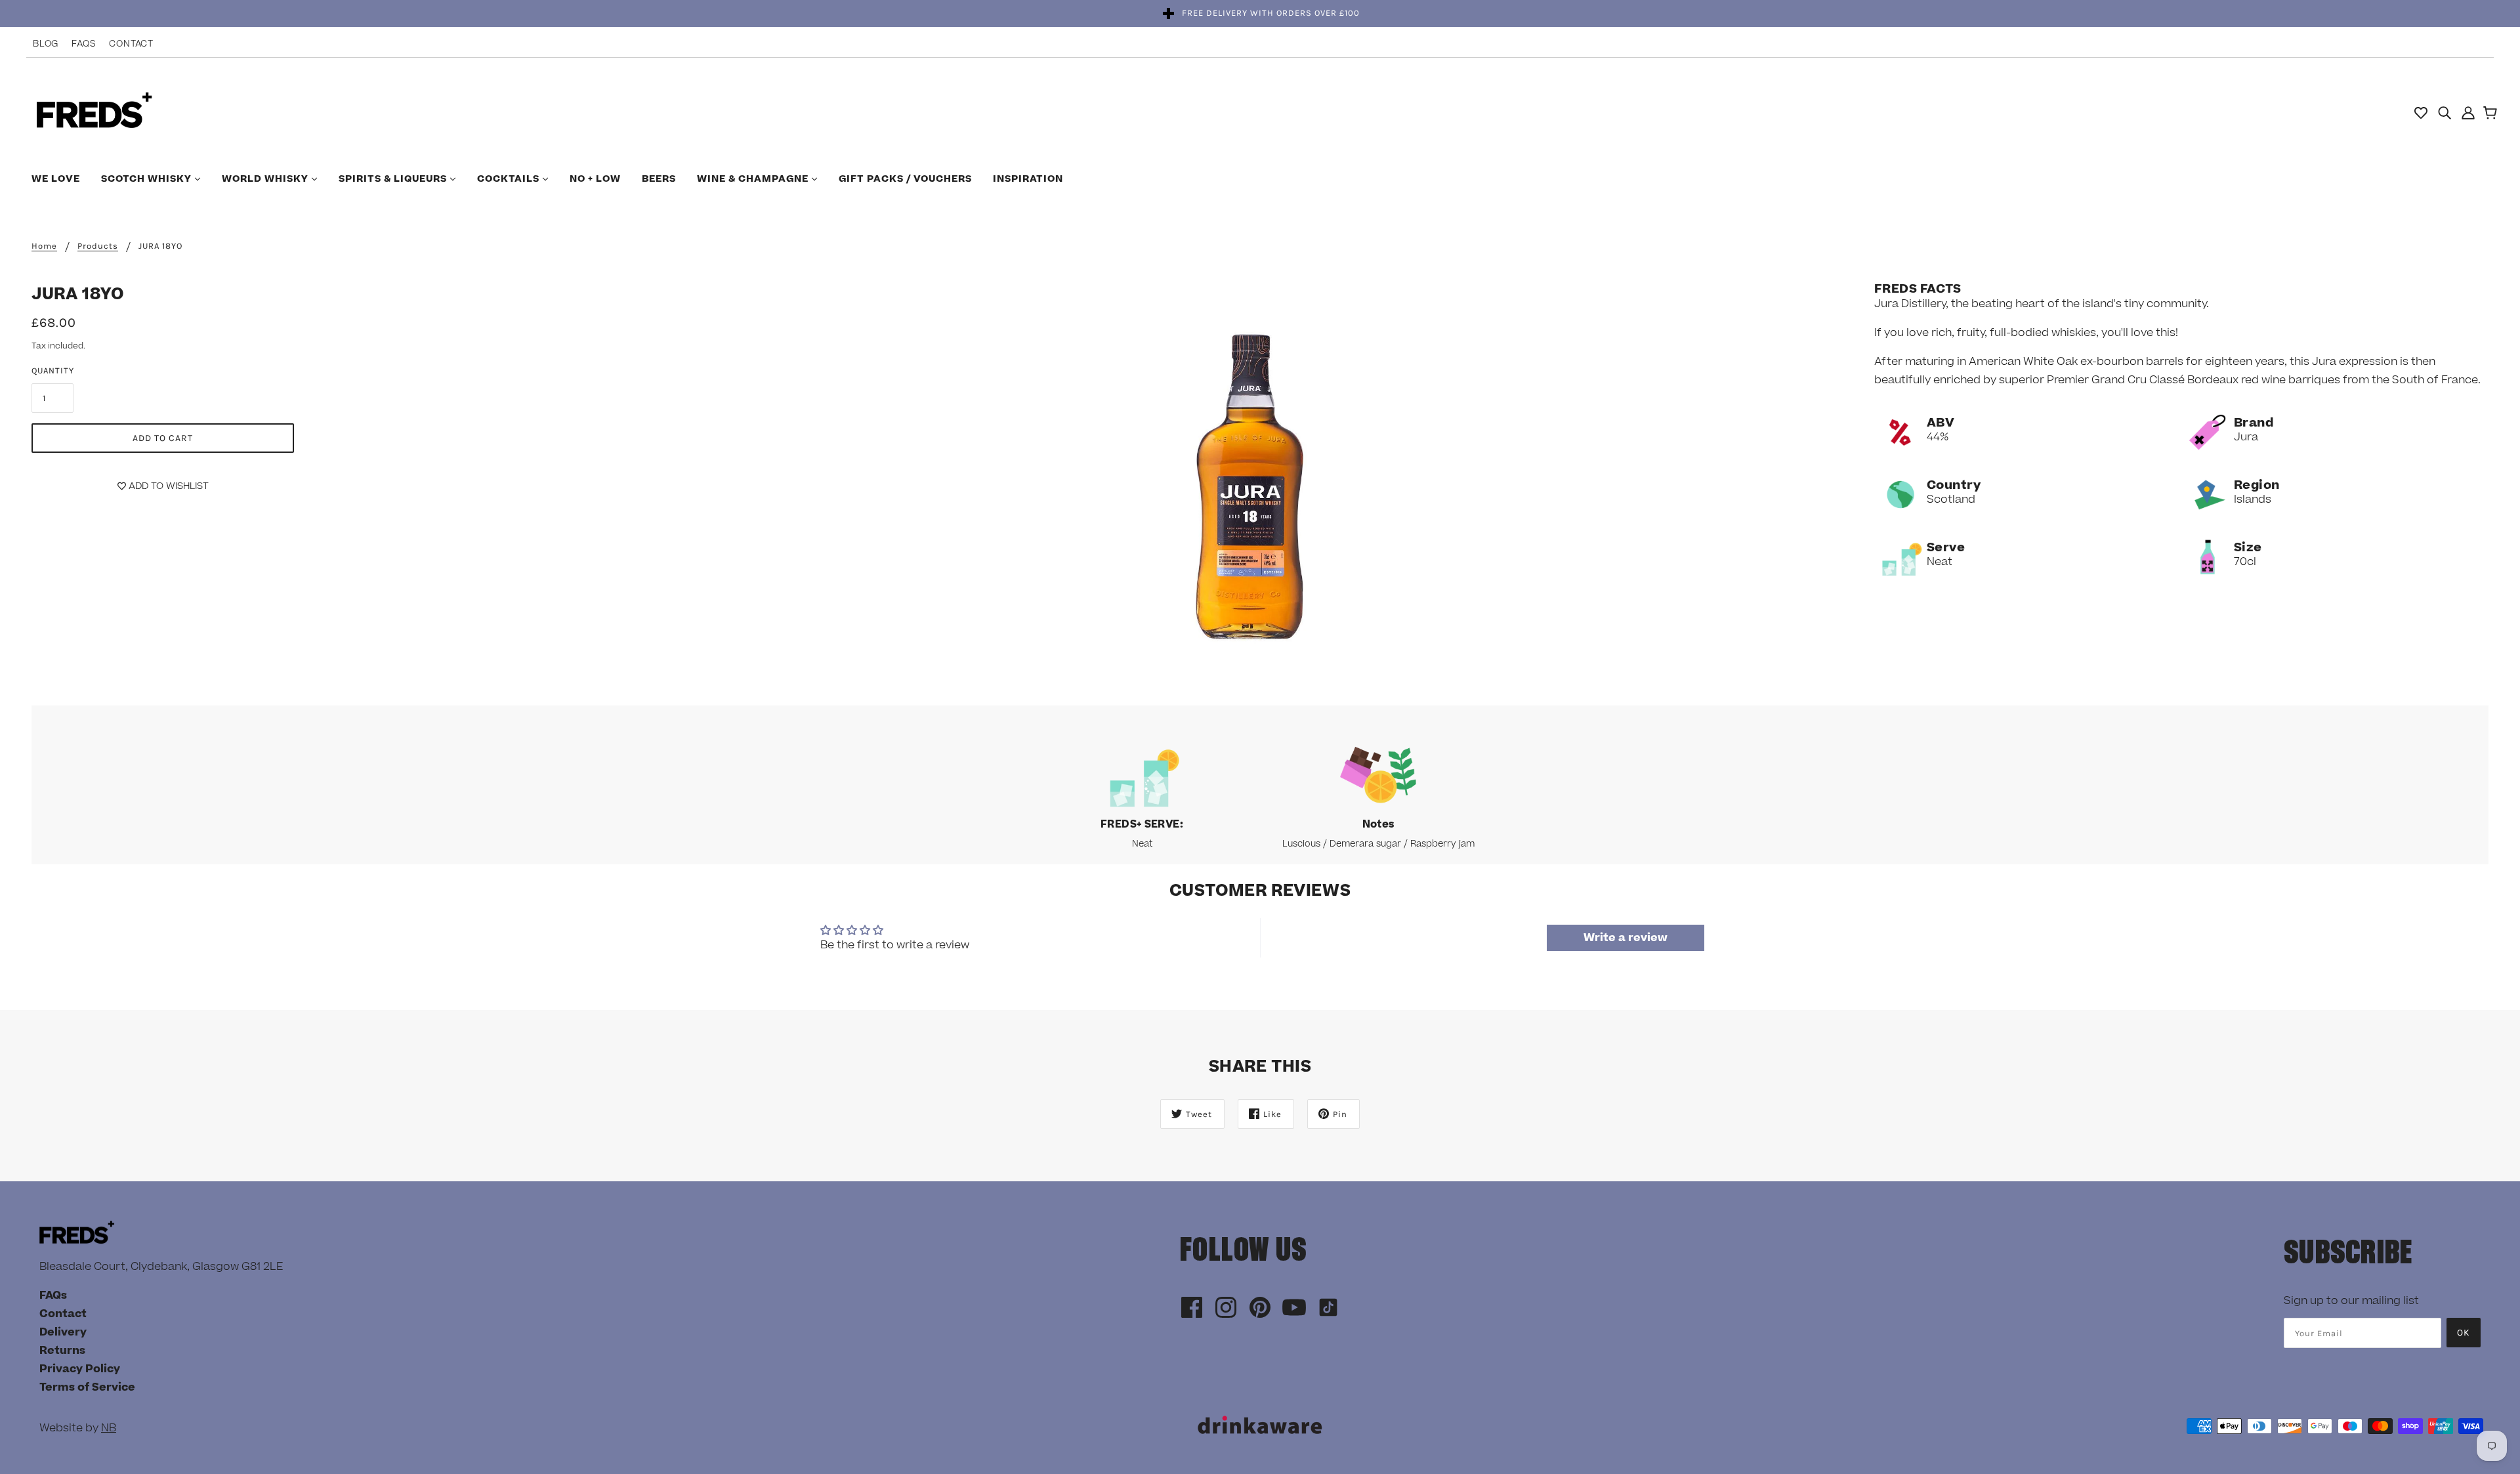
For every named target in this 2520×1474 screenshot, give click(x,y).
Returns (62, 1351)
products (98, 246)
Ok (2464, 1333)
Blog (46, 44)
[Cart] (2492, 114)
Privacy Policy (80, 1369)
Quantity (53, 370)
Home (44, 246)
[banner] (94, 112)
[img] (2445, 112)
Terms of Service (87, 1387)
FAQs (84, 44)
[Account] (2468, 112)
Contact (131, 44)
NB (109, 1428)
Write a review (1626, 938)
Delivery (63, 1332)
